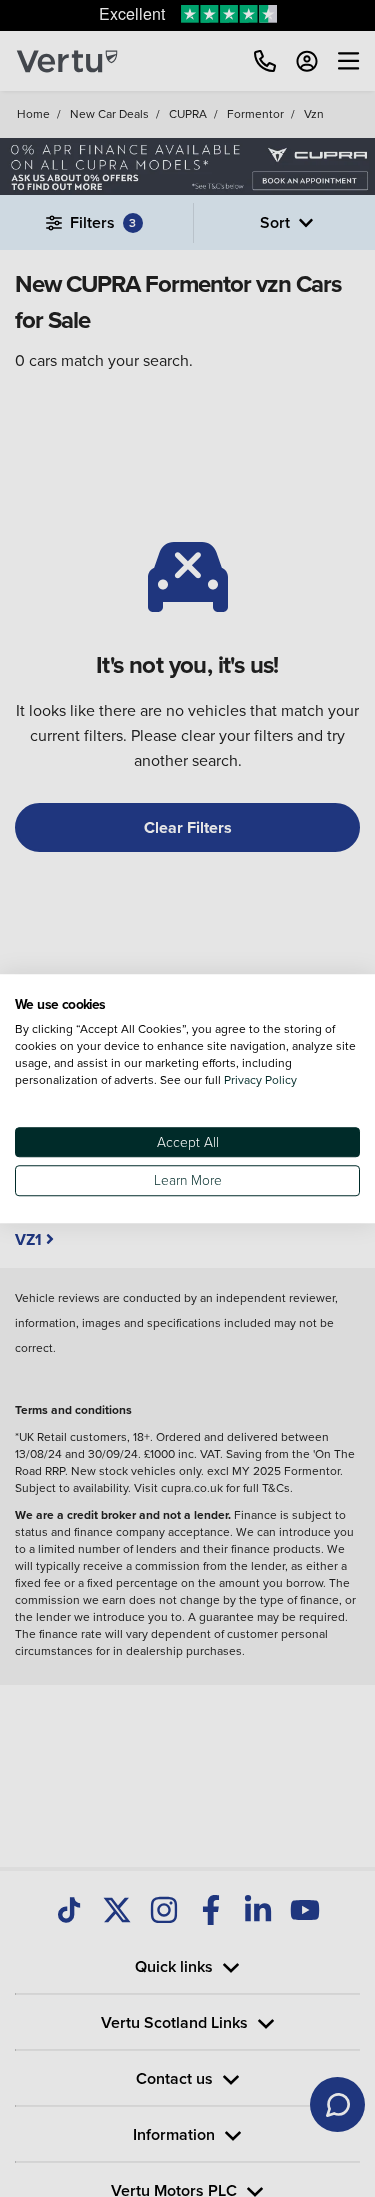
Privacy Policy (260, 1079)
